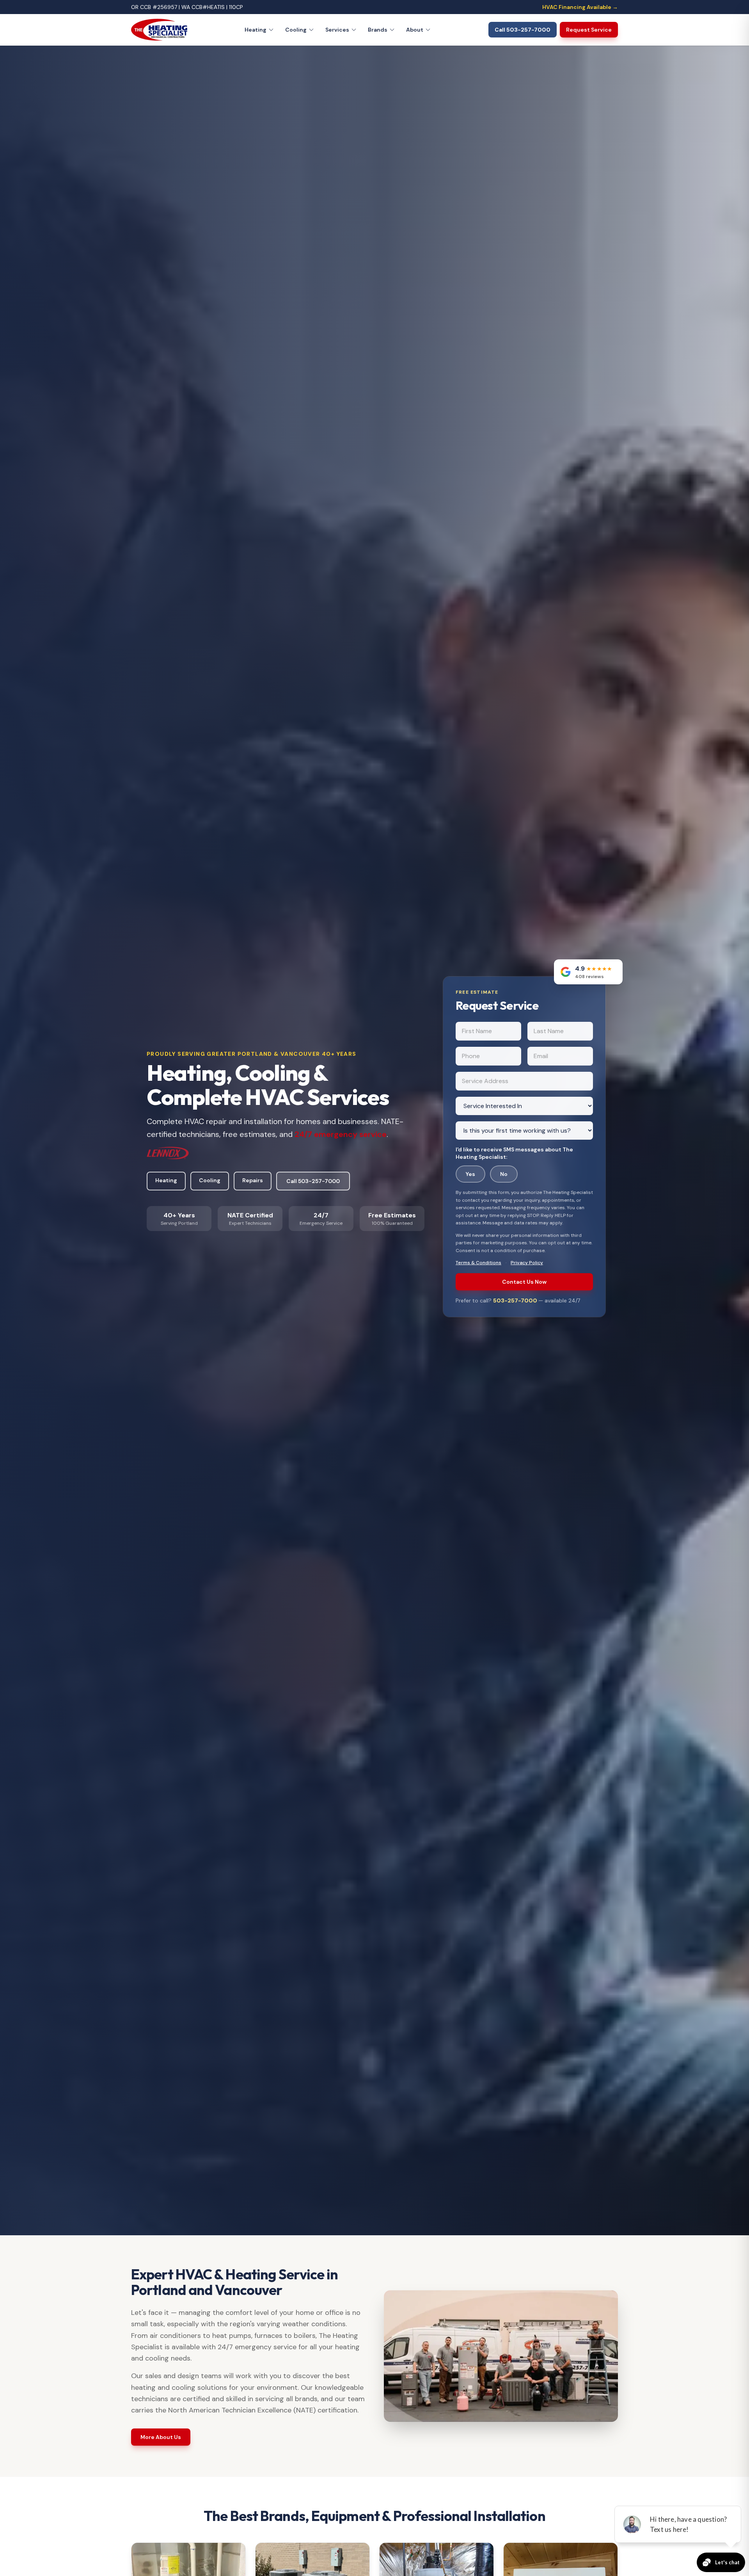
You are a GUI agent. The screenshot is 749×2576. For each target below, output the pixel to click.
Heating (256, 30)
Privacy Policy (527, 1263)
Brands (378, 30)
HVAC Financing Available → (580, 7)
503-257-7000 (516, 1300)
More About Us (161, 2437)
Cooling (296, 30)
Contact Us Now (524, 1282)
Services (337, 30)
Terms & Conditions (478, 1263)
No (504, 1174)
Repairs (253, 1180)
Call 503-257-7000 (313, 1181)
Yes (470, 1174)
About (415, 30)
